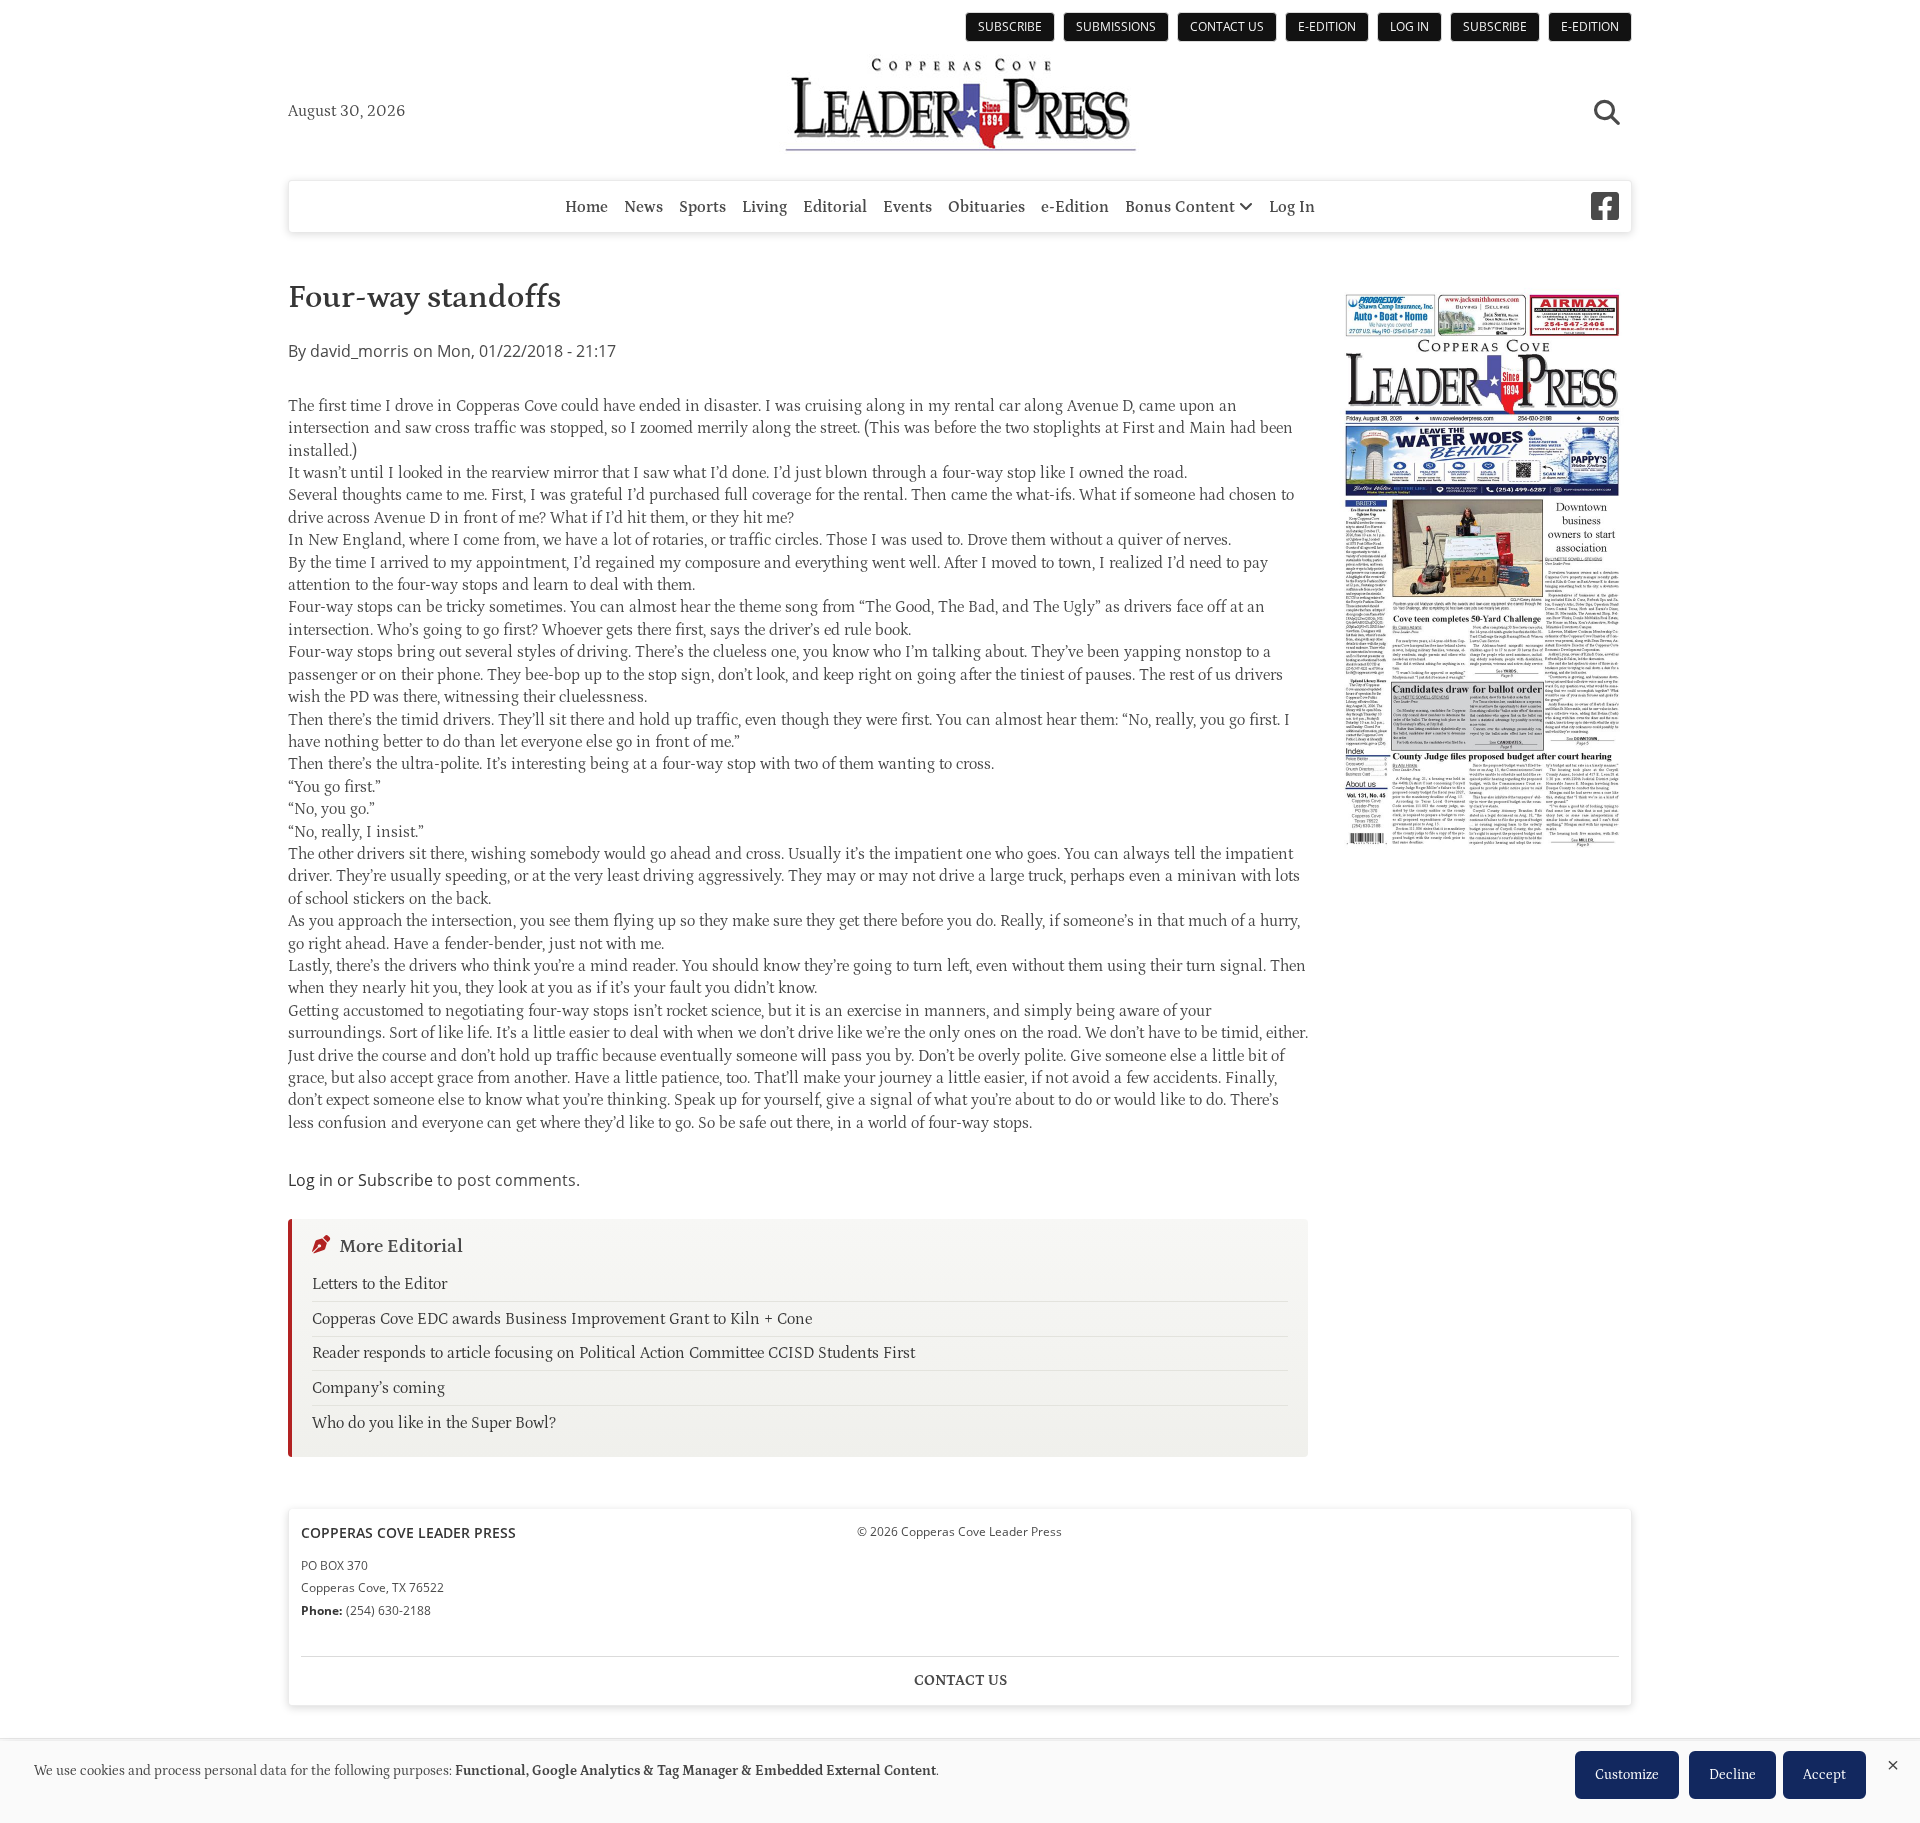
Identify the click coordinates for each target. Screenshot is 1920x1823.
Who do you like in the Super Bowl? (434, 1423)
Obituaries (986, 207)
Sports (702, 207)
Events (907, 207)
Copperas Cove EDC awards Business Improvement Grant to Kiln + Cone (562, 1319)
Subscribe (1010, 26)
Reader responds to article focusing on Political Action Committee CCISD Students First (613, 1353)
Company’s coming (378, 1388)
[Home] (960, 107)
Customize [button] (1627, 1775)
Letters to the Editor (379, 1284)
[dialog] (960, 1782)
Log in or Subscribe (360, 1180)
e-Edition (1327, 26)
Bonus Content (1182, 207)
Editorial (835, 207)
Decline (1732, 1775)
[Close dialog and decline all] (1893, 1761)
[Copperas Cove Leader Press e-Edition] (1482, 861)
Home (586, 207)
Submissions (1116, 26)
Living (764, 207)
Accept (1824, 1775)
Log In (1409, 26)
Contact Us (1227, 26)
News (643, 207)
